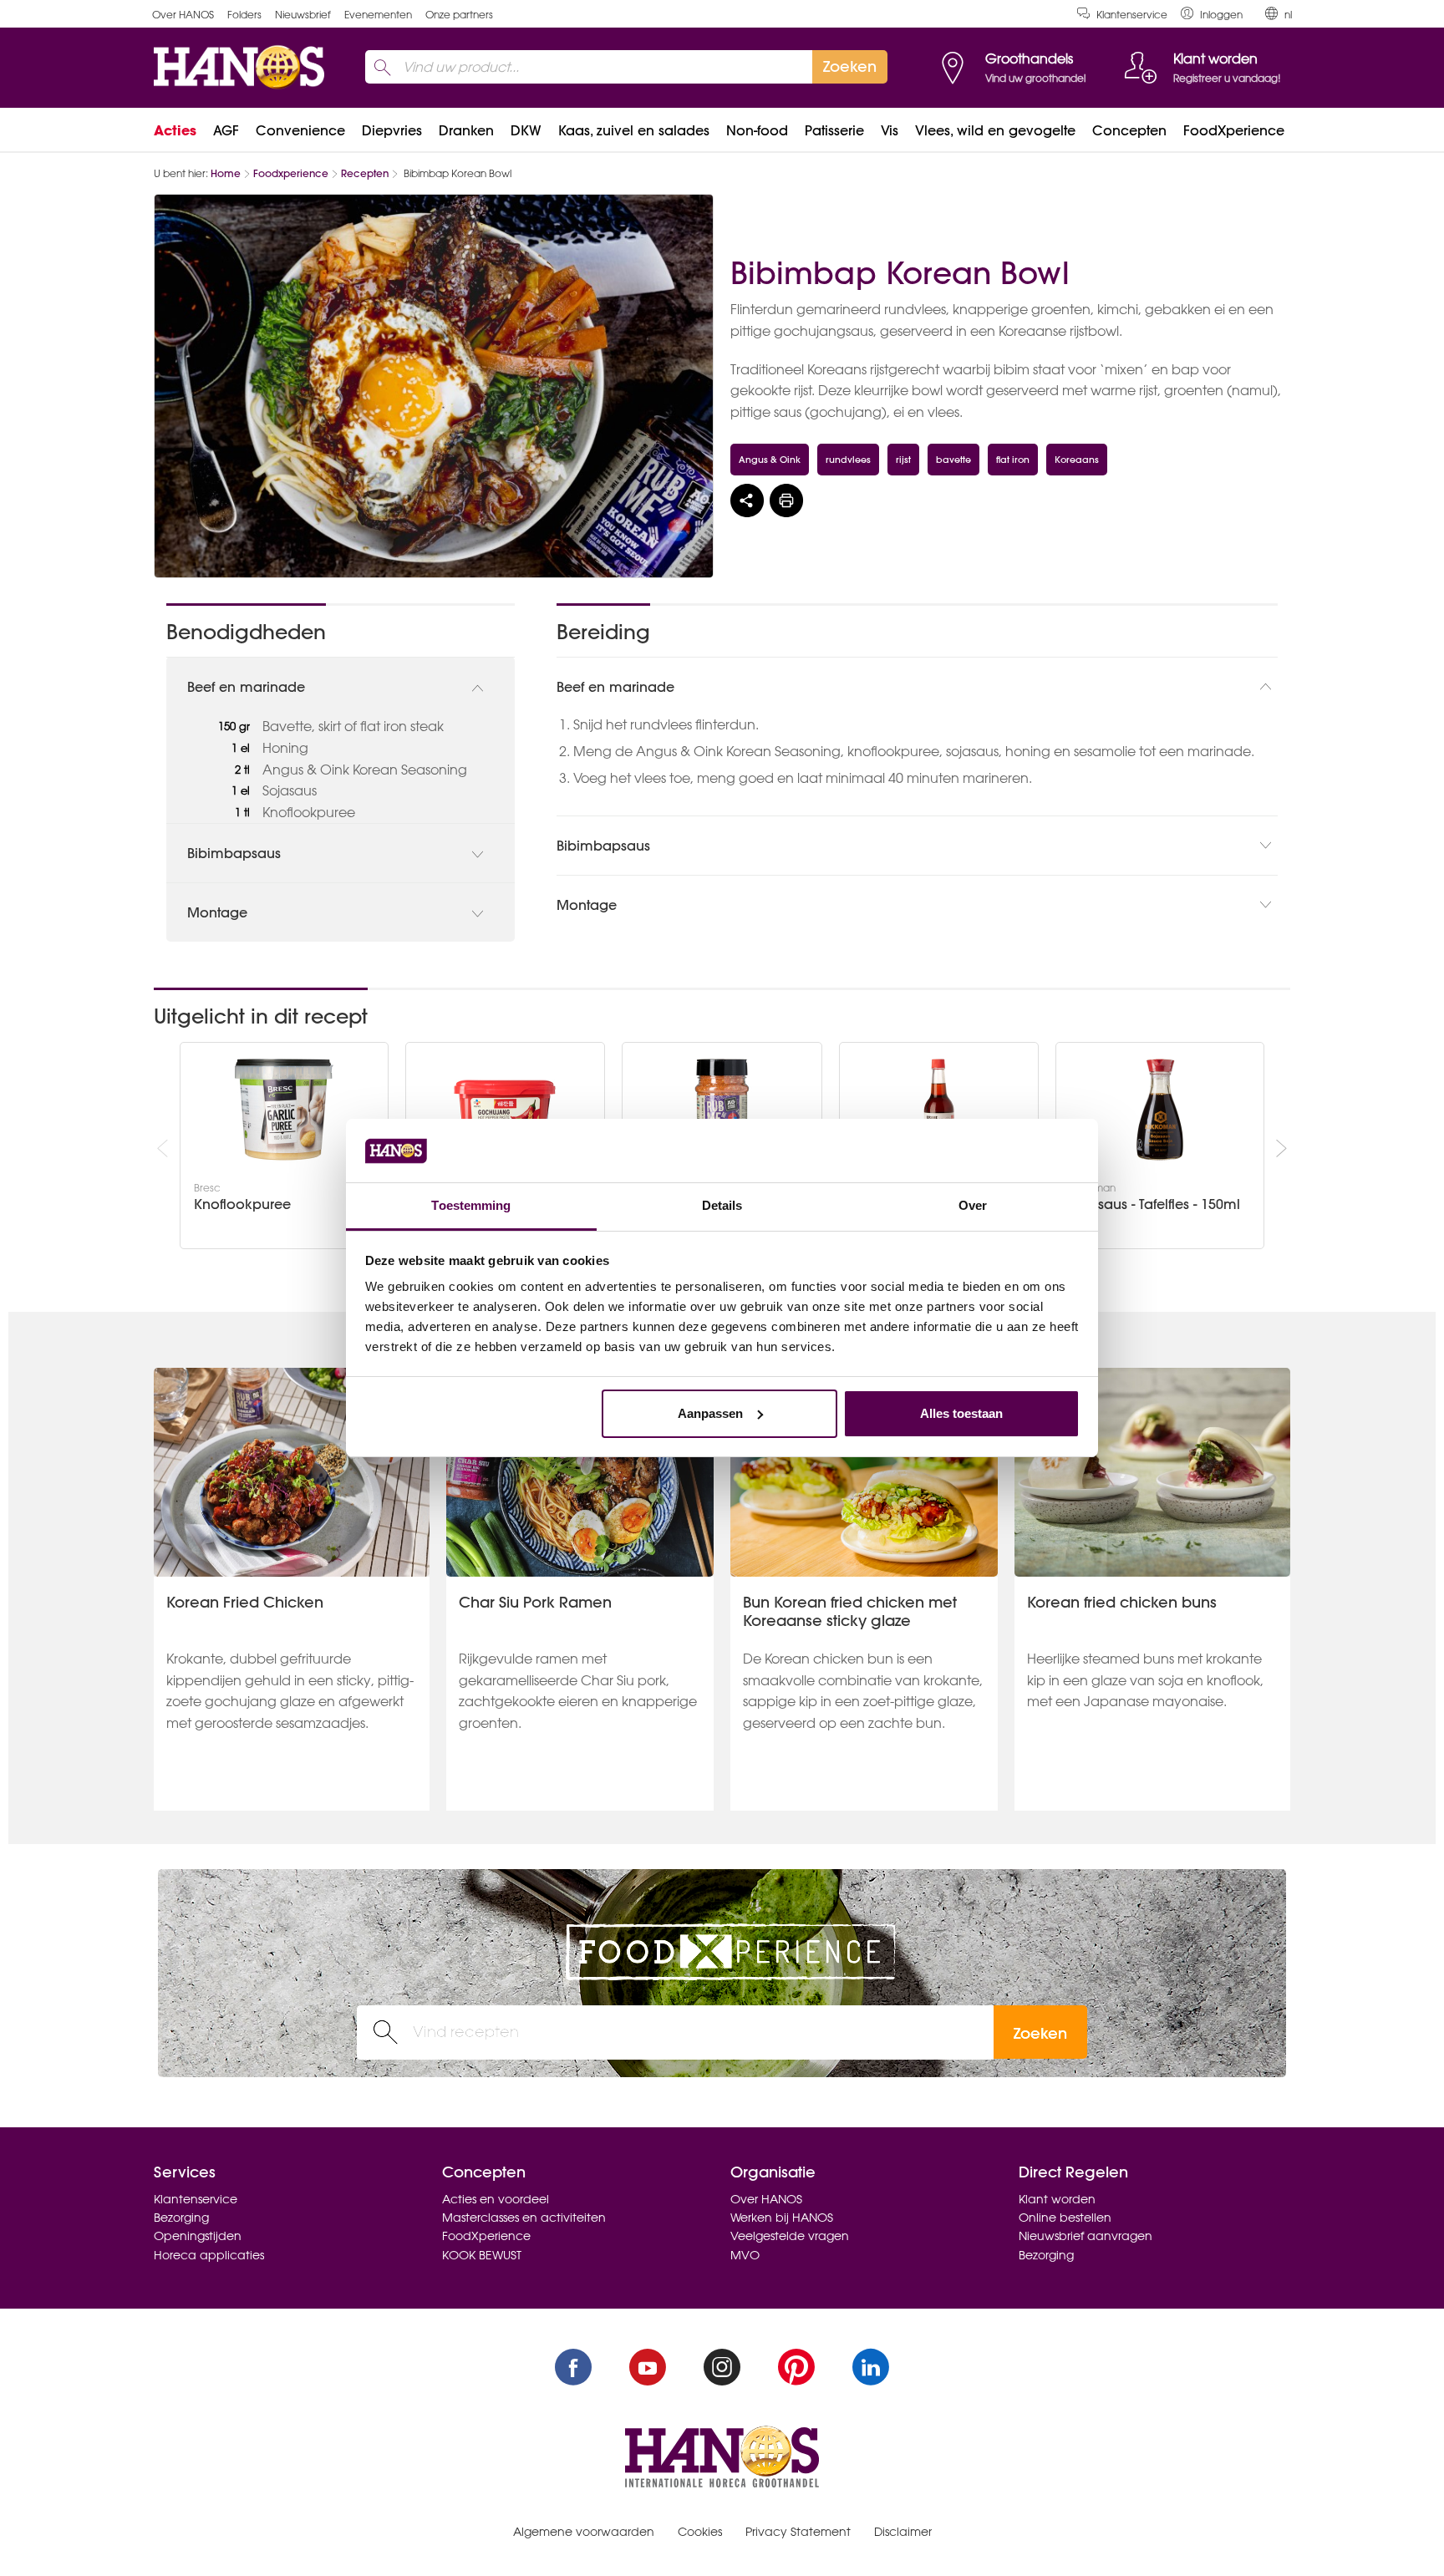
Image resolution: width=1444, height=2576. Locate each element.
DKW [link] (526, 130)
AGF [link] (226, 130)
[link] (1212, 14)
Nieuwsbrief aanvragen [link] (1086, 2236)
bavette (953, 459)
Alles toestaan (961, 1413)
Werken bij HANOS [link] (782, 2218)
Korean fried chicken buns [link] (1122, 1602)
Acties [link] (175, 130)
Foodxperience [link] (291, 173)
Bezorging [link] (181, 2218)
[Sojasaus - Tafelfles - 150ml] (1160, 1110)
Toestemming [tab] (471, 1205)
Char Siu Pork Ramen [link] (535, 1602)
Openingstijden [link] (198, 2236)
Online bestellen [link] (1065, 2218)
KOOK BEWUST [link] (482, 2255)
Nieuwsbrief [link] (303, 15)
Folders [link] (244, 15)
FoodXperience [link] (1234, 130)
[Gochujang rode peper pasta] (505, 1110)
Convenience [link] (300, 130)
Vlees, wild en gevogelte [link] (995, 130)
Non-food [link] (757, 130)
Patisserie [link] (834, 130)
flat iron (1013, 459)
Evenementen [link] (378, 15)
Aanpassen (710, 1413)
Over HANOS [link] (183, 15)
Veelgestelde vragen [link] (790, 2236)
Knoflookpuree (242, 1204)
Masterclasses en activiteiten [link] (524, 2218)
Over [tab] (973, 1205)
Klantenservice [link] (1132, 15)
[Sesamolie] (939, 1110)
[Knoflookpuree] (284, 1110)
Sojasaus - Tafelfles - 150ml (1155, 1204)
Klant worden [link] (1057, 2199)
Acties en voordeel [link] (496, 2199)
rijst (903, 459)
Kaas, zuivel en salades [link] (634, 130)
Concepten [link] (1129, 130)
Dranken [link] (466, 130)
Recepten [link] (365, 173)
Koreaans (1077, 459)
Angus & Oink (770, 459)
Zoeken (1040, 2033)
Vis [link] (890, 130)
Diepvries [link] (392, 130)
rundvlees (848, 459)
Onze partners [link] (459, 15)
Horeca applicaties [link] (209, 2255)
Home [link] (226, 173)
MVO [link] (745, 2255)
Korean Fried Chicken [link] (245, 1602)
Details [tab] (722, 1205)
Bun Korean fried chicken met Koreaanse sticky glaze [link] (850, 1611)
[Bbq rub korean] (722, 1110)
